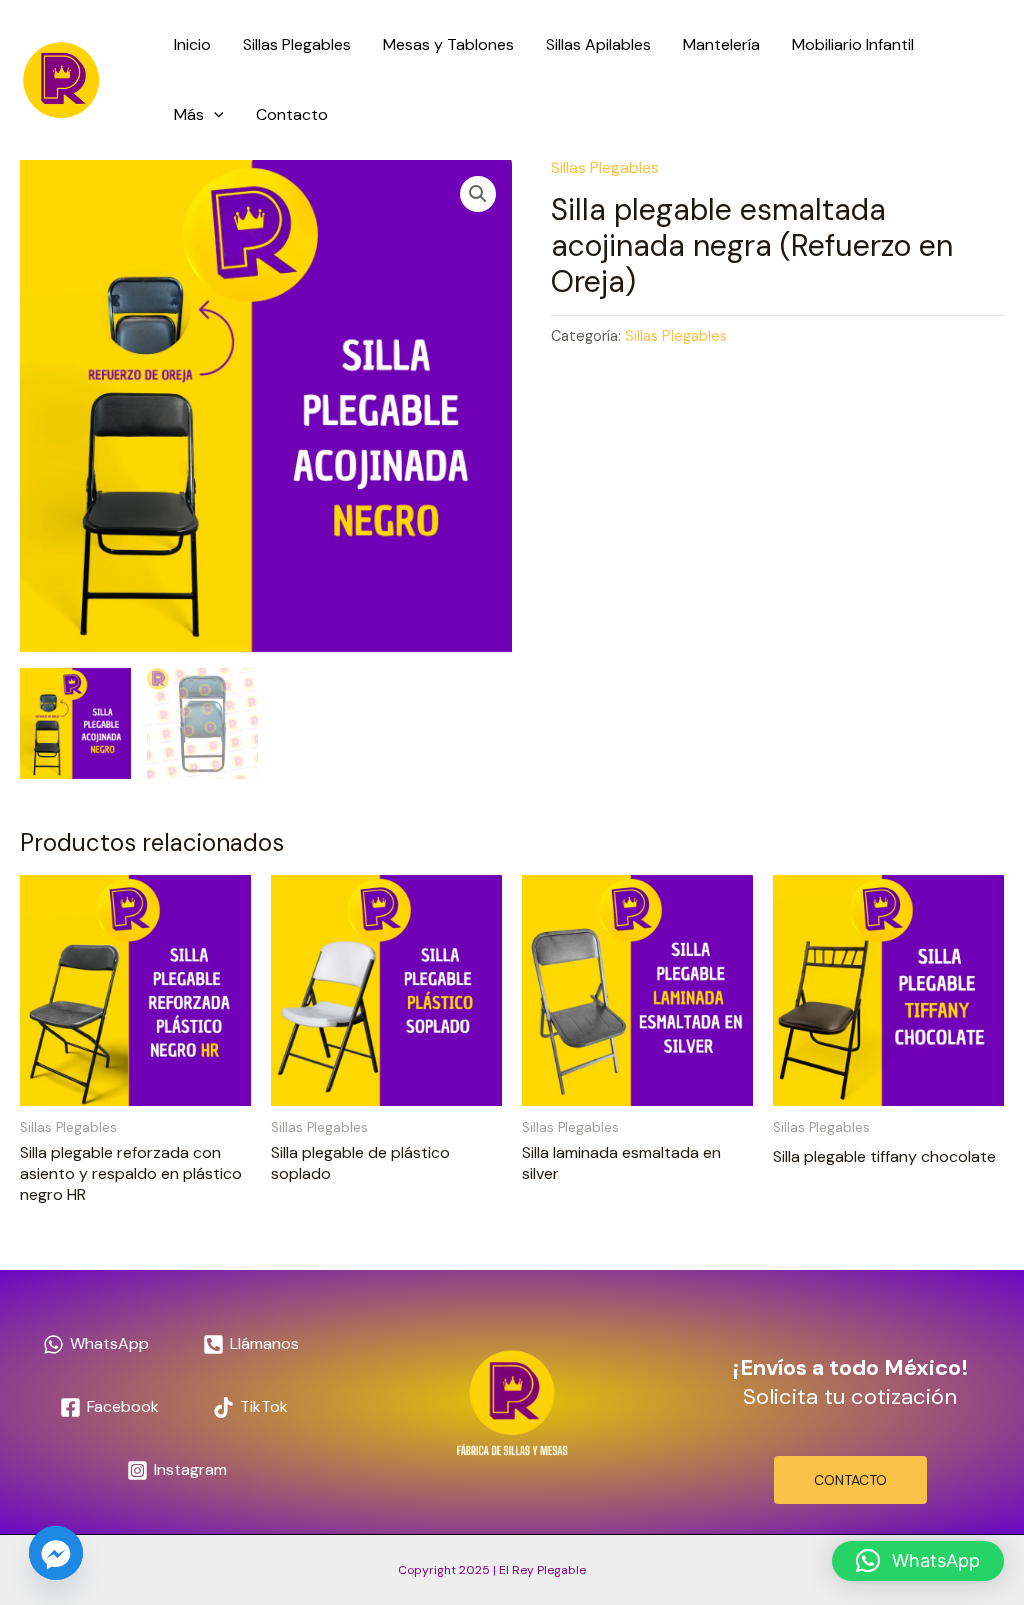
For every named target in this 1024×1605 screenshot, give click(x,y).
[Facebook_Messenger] (56, 1553)
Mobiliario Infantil (853, 44)
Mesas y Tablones (448, 44)
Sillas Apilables (598, 44)
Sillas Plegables (297, 44)
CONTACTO (850, 1480)
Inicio (192, 44)
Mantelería (721, 44)
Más (189, 114)
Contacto (292, 114)
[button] (214, 115)
